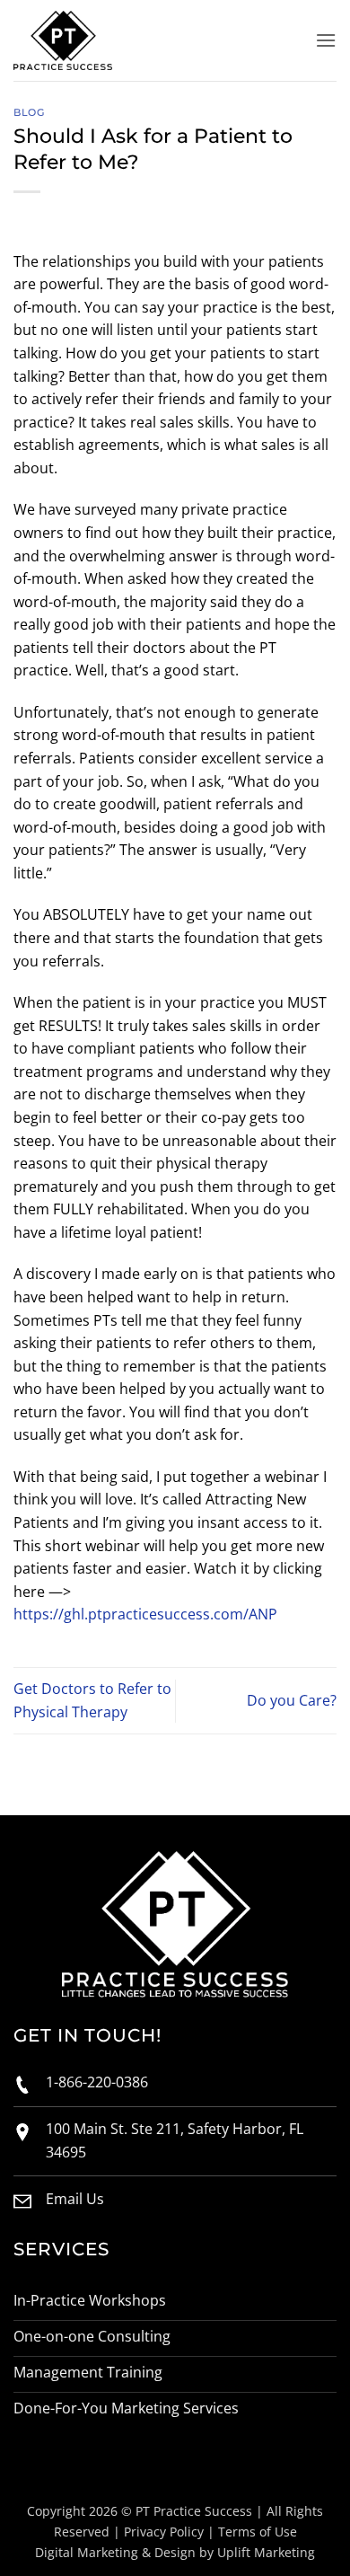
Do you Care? (292, 1700)
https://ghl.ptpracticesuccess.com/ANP (145, 1614)
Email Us (75, 2199)
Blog (29, 112)
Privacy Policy (164, 2532)
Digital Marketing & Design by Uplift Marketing (175, 2552)
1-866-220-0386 (97, 2082)
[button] (326, 40)
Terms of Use (258, 2532)
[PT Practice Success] (81, 40)
